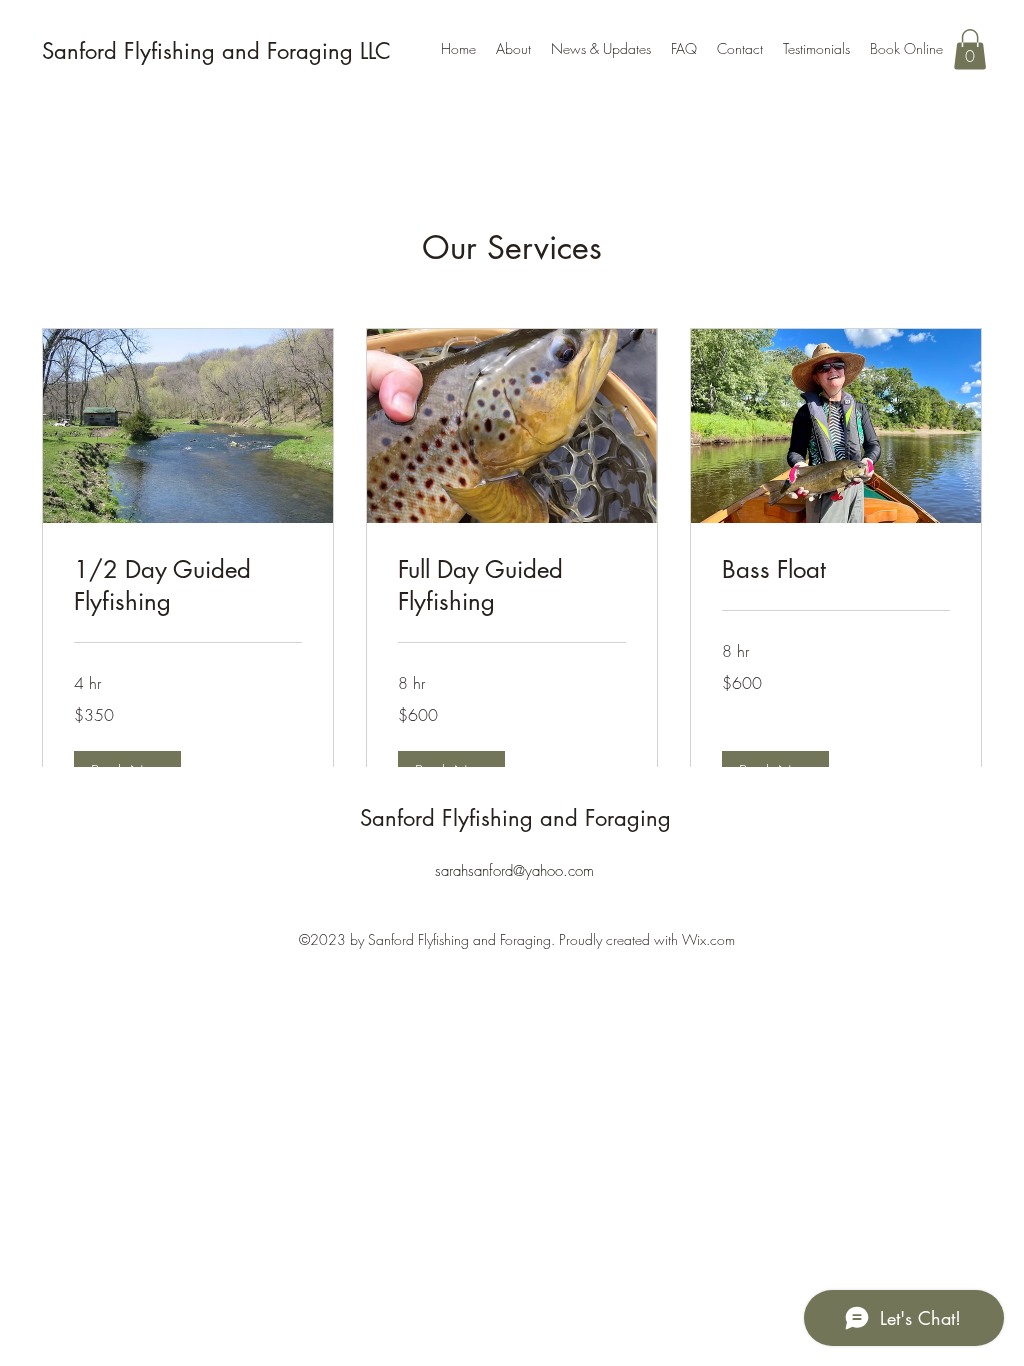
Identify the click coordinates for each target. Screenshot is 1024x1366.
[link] (188, 586)
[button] (970, 49)
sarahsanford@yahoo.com (514, 871)
